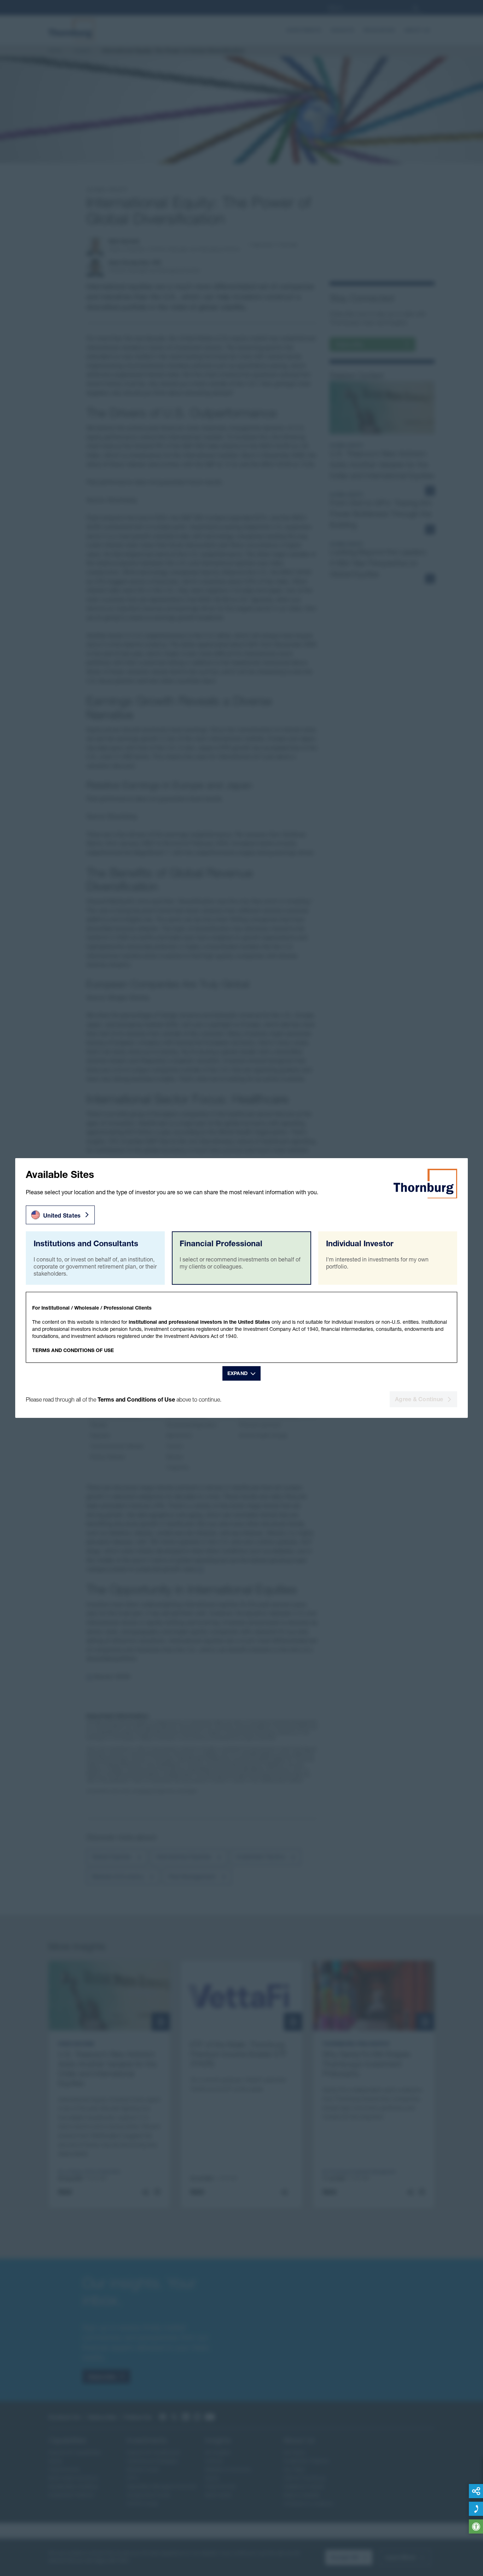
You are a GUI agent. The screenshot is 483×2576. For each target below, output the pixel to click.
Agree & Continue (419, 1399)
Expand (238, 1373)
